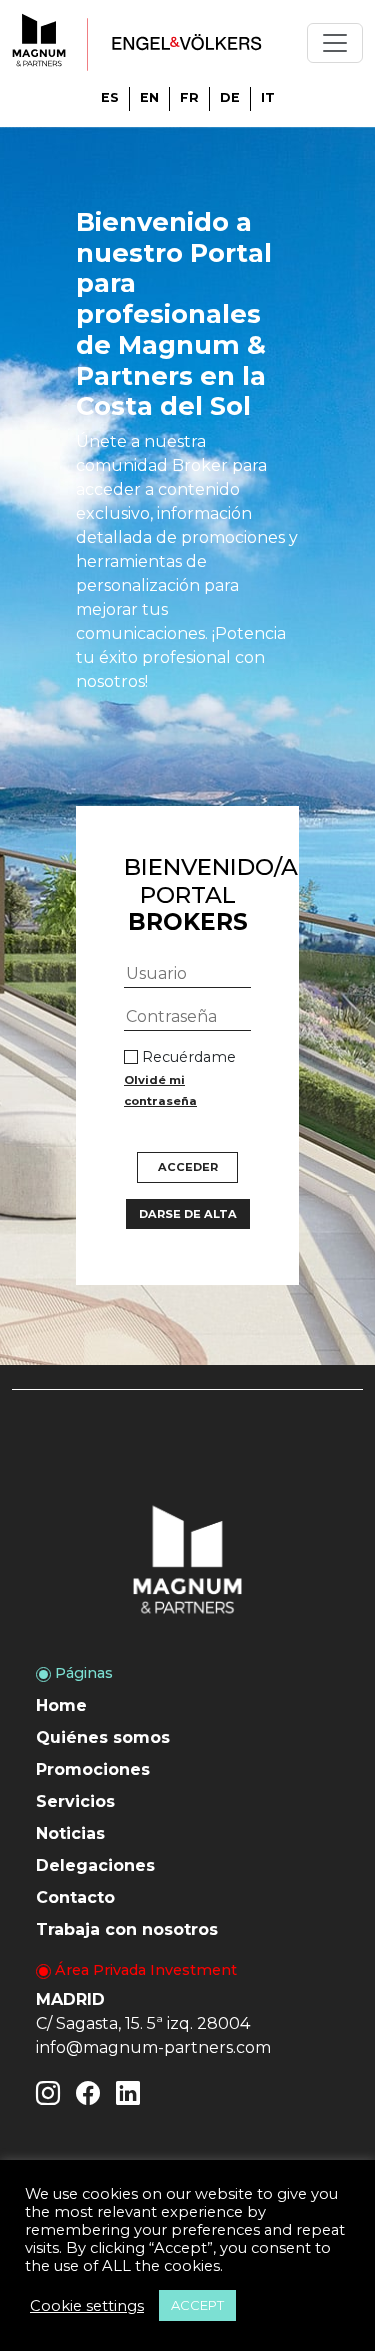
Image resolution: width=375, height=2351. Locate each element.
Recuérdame (180, 1078)
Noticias (70, 1833)
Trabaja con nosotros (127, 1929)
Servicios (75, 1801)
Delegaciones (95, 1865)
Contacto (75, 1897)
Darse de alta (188, 1214)
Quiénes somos (103, 1737)
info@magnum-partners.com (153, 2047)
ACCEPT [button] (197, 2305)
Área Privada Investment (144, 1970)
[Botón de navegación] (335, 43)
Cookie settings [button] (87, 2306)
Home (61, 1705)
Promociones (93, 1769)
